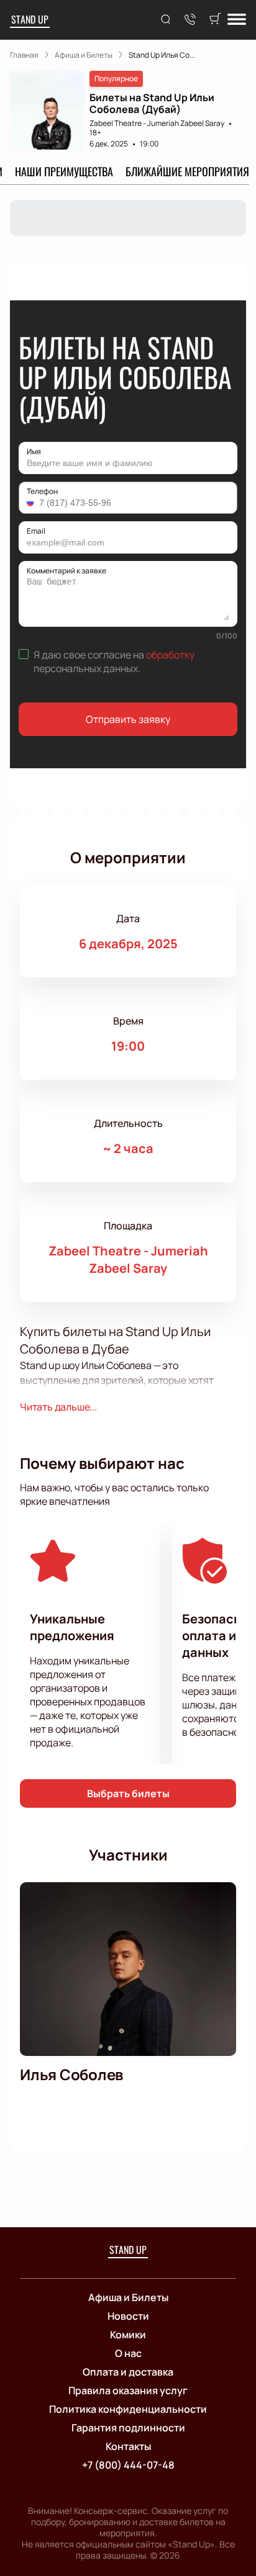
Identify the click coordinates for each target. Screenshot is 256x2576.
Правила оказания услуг (128, 2390)
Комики (128, 2335)
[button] (32, 503)
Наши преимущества (64, 171)
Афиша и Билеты (128, 2297)
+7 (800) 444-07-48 (128, 2465)
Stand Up (30, 19)
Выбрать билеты (128, 1793)
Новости (128, 2316)
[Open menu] (237, 20)
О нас (128, 2353)
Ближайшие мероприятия (187, 171)
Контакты (128, 2446)
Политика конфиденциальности (128, 2409)
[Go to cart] (215, 20)
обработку (170, 655)
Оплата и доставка (128, 2372)
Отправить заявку (128, 719)
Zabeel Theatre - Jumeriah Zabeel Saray (157, 123)
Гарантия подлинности (128, 2428)
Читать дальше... (58, 1407)
